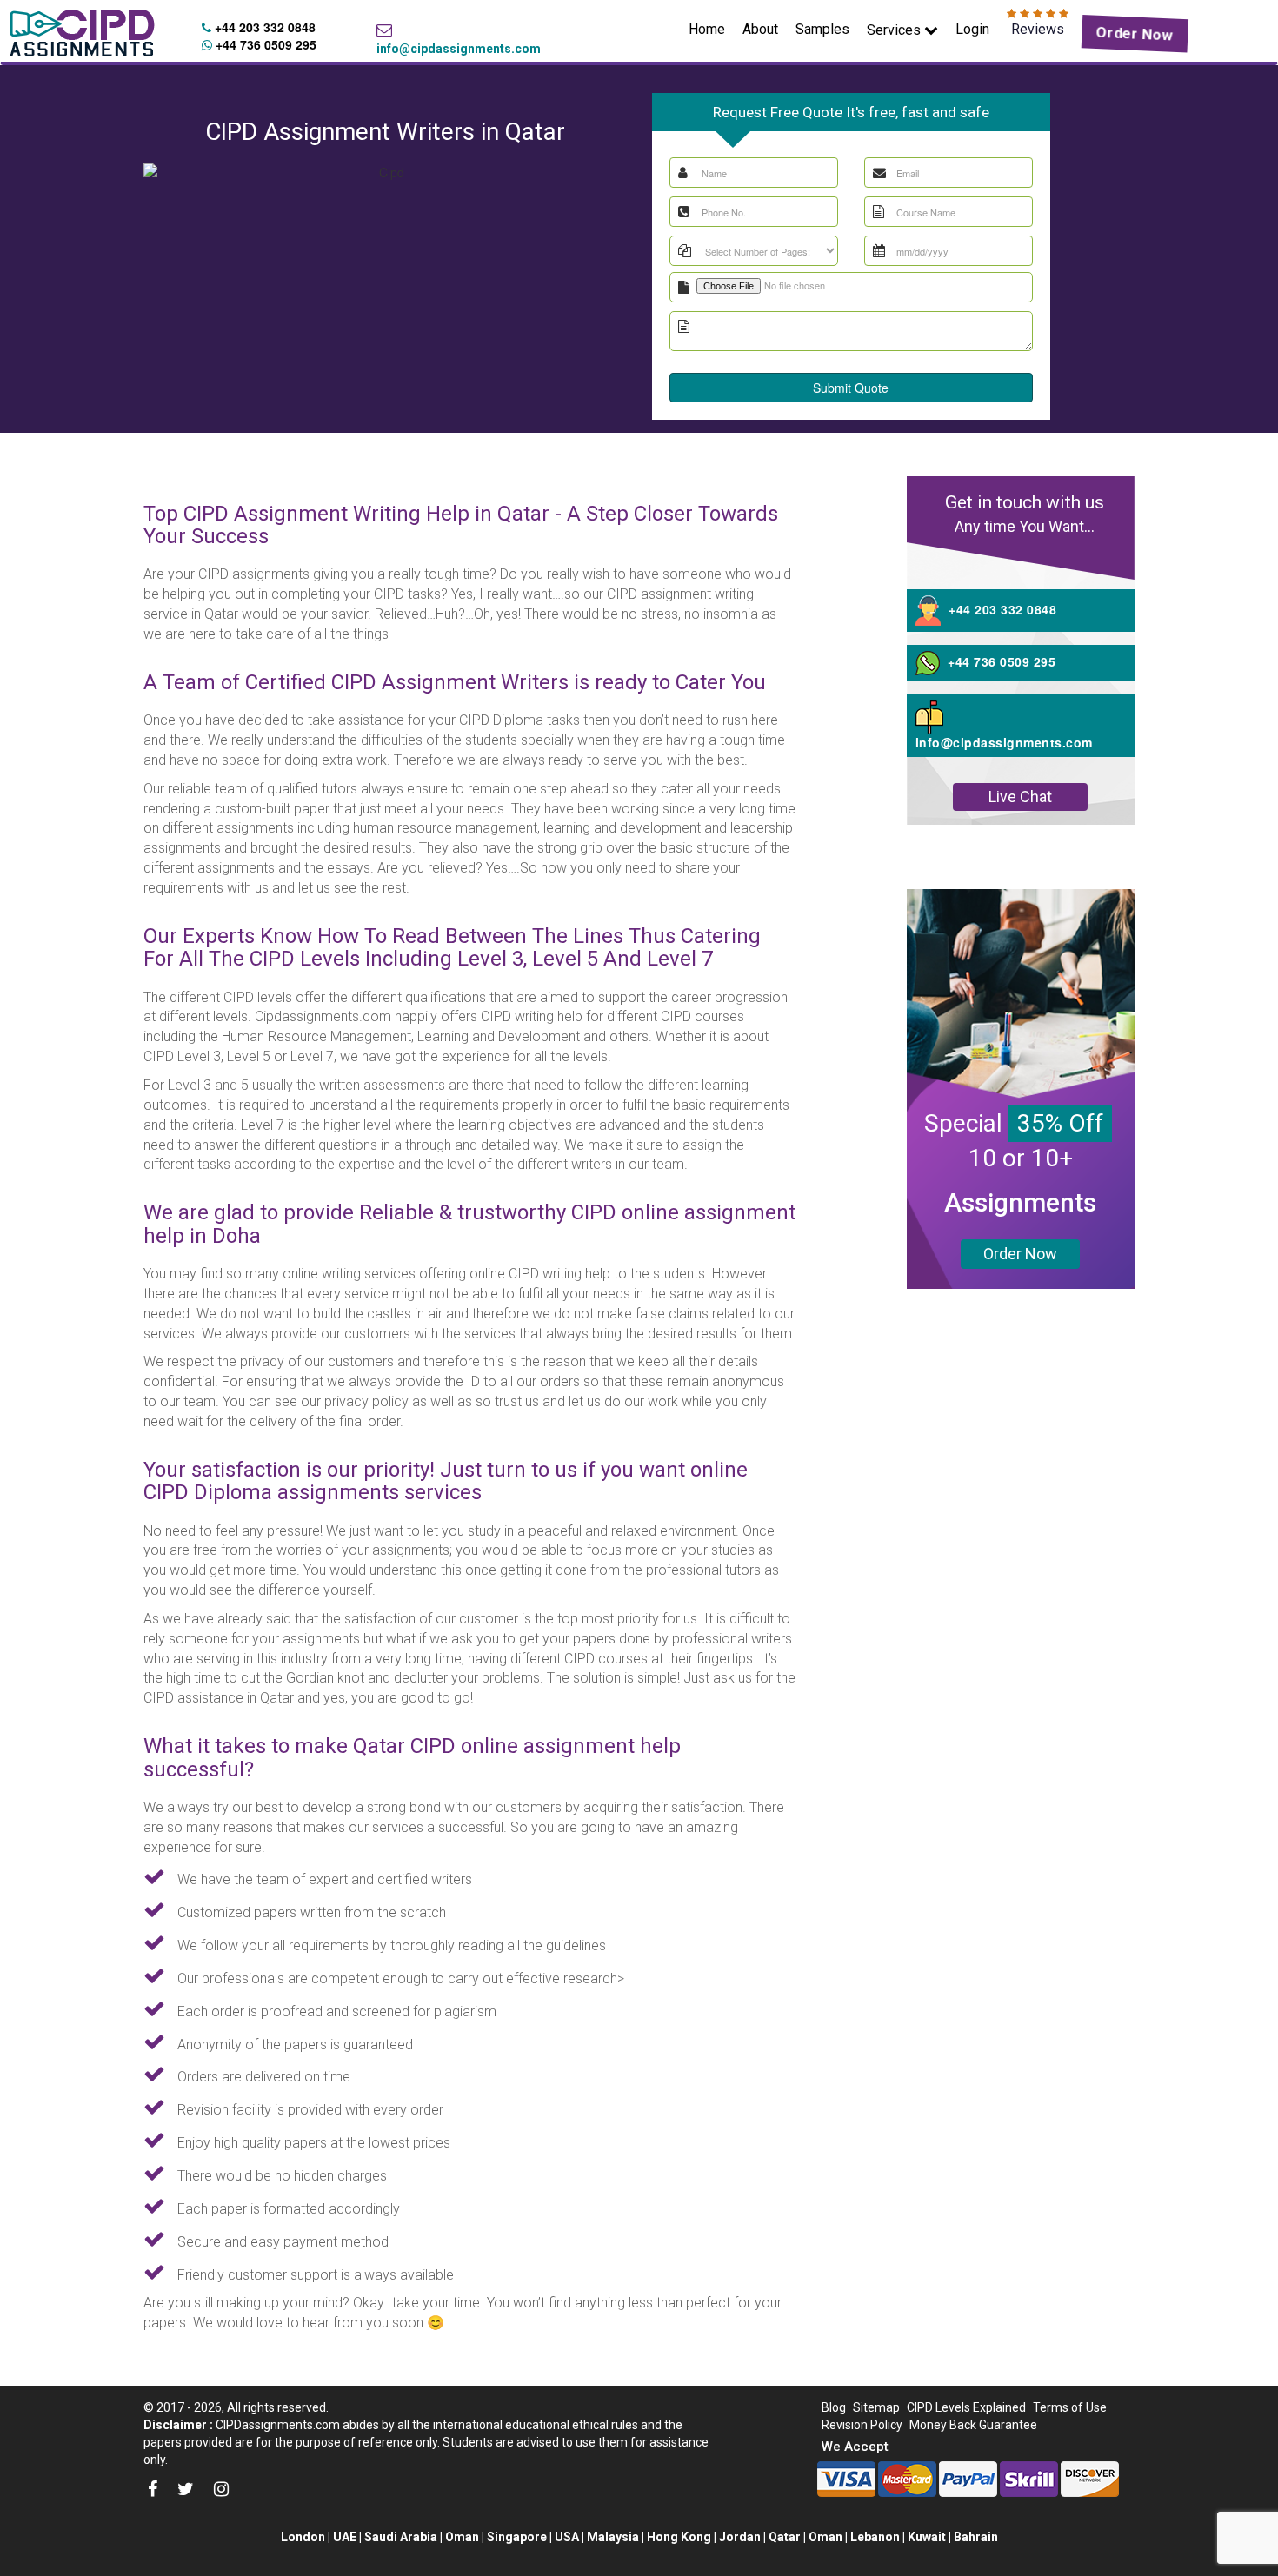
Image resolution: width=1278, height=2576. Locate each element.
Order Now (1135, 33)
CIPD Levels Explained (966, 2407)
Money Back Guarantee (973, 2425)
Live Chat (1020, 797)
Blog (834, 2407)
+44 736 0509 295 (264, 44)
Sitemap (876, 2407)
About (760, 29)
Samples (822, 29)
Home (711, 29)
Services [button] (895, 30)
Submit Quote (851, 388)
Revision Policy (862, 2425)
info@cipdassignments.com (459, 49)
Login (972, 29)
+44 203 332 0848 (263, 27)
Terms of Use (1070, 2407)
